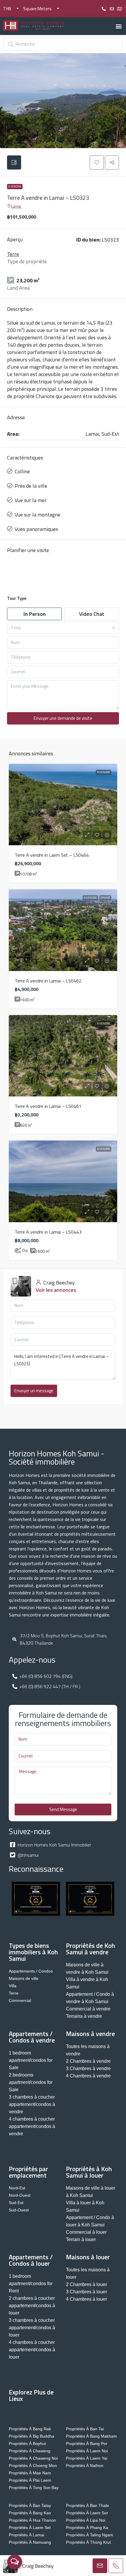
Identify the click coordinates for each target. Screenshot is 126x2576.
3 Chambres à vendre (88, 2068)
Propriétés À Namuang (30, 2542)
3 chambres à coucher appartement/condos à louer (32, 2328)
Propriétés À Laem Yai (87, 2458)
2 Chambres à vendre (88, 2061)
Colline (22, 471)
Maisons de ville (24, 1978)
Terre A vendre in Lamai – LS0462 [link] (48, 981)
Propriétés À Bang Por (87, 2443)
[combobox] (63, 628)
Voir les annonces (56, 1290)
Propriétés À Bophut (27, 2443)
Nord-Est (17, 2188)
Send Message (63, 1809)
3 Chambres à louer (86, 2292)
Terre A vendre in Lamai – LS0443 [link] (48, 1232)
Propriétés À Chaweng (30, 2451)
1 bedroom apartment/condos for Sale (31, 2060)
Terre (13, 254)
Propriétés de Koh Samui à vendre (91, 1949)
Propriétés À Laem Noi (87, 2451)
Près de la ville (31, 486)
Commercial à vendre (88, 2009)
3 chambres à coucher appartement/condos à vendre (32, 2104)
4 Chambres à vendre (88, 2076)
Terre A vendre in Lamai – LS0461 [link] (48, 1106)
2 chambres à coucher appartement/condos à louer (32, 2306)
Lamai (16, 206)
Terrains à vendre (84, 2016)
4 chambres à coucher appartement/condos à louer (32, 2350)
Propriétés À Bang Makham (91, 2436)
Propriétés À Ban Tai (85, 2429)
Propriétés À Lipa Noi (86, 2520)
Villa (13, 1986)
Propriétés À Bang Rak (30, 2429)
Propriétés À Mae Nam (30, 2473)
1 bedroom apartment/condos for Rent (31, 2284)
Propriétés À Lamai (27, 2535)
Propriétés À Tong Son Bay (34, 2488)
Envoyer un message (34, 1391)
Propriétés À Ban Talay (30, 2505)
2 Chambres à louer (86, 2284)
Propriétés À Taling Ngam (90, 2535)
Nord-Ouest (20, 2195)
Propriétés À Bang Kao (30, 2513)
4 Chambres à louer (86, 2299)
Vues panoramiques (36, 529)
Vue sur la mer (31, 500)
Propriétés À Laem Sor (87, 2513)
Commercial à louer (86, 2232)
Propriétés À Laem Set (30, 2528)
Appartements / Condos (31, 1971)
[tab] (14, 162)
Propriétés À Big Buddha (31, 2436)
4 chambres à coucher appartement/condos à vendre (32, 2126)
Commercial (20, 2000)
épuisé (105, 898)
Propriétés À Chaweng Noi (33, 2458)
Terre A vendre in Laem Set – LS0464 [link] (52, 855)
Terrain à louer (81, 2239)
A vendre (15, 186)
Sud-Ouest (19, 2210)
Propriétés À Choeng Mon (33, 2466)
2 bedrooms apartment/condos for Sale (31, 2082)
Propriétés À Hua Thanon (32, 2520)
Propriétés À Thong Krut (88, 2542)
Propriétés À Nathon (85, 2466)
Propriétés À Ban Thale (87, 2505)
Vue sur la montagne (38, 515)
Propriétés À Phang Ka (87, 2528)
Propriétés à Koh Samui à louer (89, 2172)
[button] (119, 26)
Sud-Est (16, 2203)
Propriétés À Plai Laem (30, 2480)
